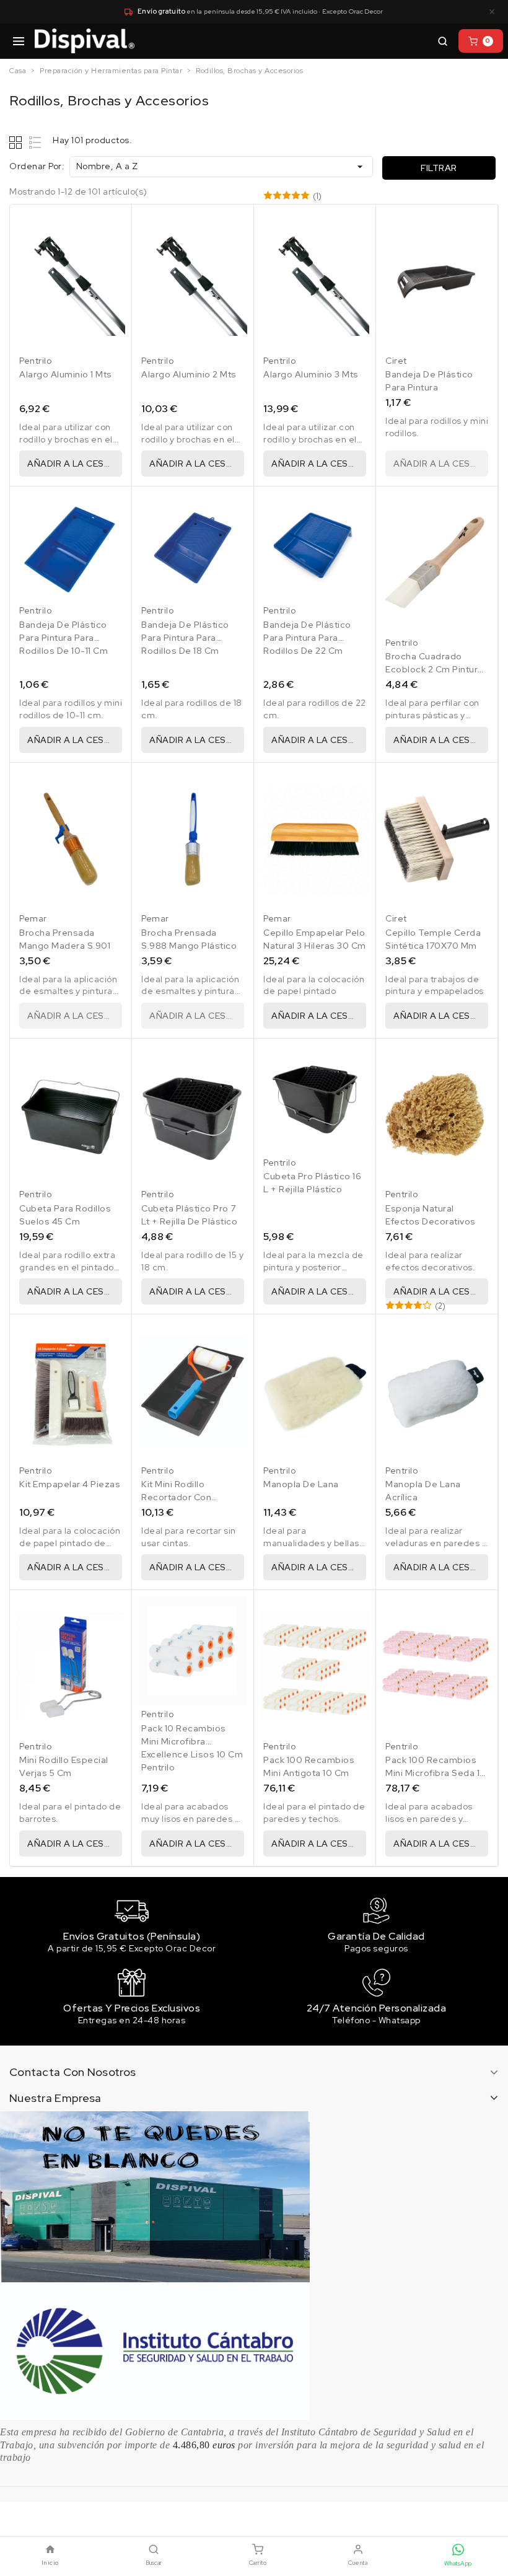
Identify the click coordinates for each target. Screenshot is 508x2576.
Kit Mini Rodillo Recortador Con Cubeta (176, 1497)
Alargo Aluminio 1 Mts (66, 374)
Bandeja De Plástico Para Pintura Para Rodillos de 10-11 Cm (63, 638)
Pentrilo (35, 361)
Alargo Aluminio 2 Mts (189, 374)
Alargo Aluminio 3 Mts (311, 374)
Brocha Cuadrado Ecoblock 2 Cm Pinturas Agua (437, 669)
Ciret (396, 361)
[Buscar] (442, 41)
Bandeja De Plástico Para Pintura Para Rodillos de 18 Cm (185, 638)
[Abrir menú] (19, 41)
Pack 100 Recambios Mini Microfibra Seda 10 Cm (436, 1773)
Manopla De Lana (301, 1484)
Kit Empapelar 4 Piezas (70, 1484)
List (36, 142)
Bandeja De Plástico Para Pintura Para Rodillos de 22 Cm (307, 638)
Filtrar (439, 168)
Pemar (33, 918)
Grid (17, 142)
